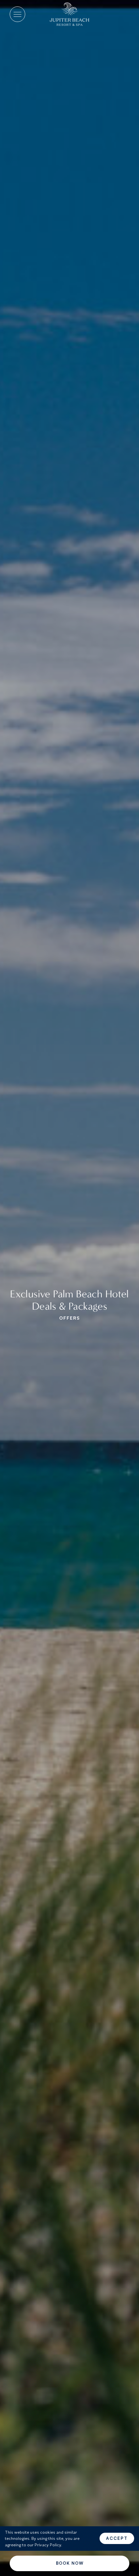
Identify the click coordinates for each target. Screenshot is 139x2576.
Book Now (70, 2563)
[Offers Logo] (69, 14)
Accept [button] (117, 2538)
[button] (17, 14)
